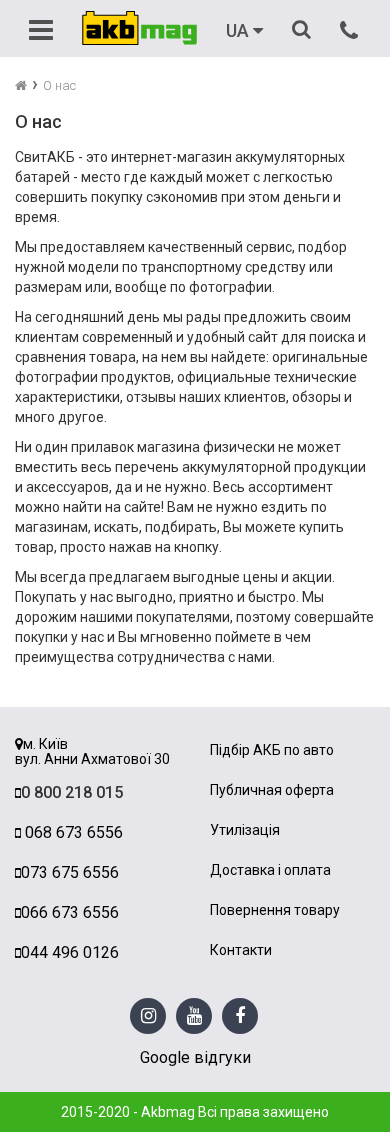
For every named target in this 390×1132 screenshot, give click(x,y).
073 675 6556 (70, 872)
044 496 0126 (70, 952)
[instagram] (148, 1016)
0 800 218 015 (72, 792)
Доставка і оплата (270, 870)
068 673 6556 (72, 832)
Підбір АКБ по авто (272, 750)
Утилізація (245, 830)
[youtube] (194, 1016)
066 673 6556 (70, 912)
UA (239, 31)
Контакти (241, 950)
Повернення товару (275, 910)
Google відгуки (195, 1057)
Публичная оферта (272, 790)
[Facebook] (240, 1016)
